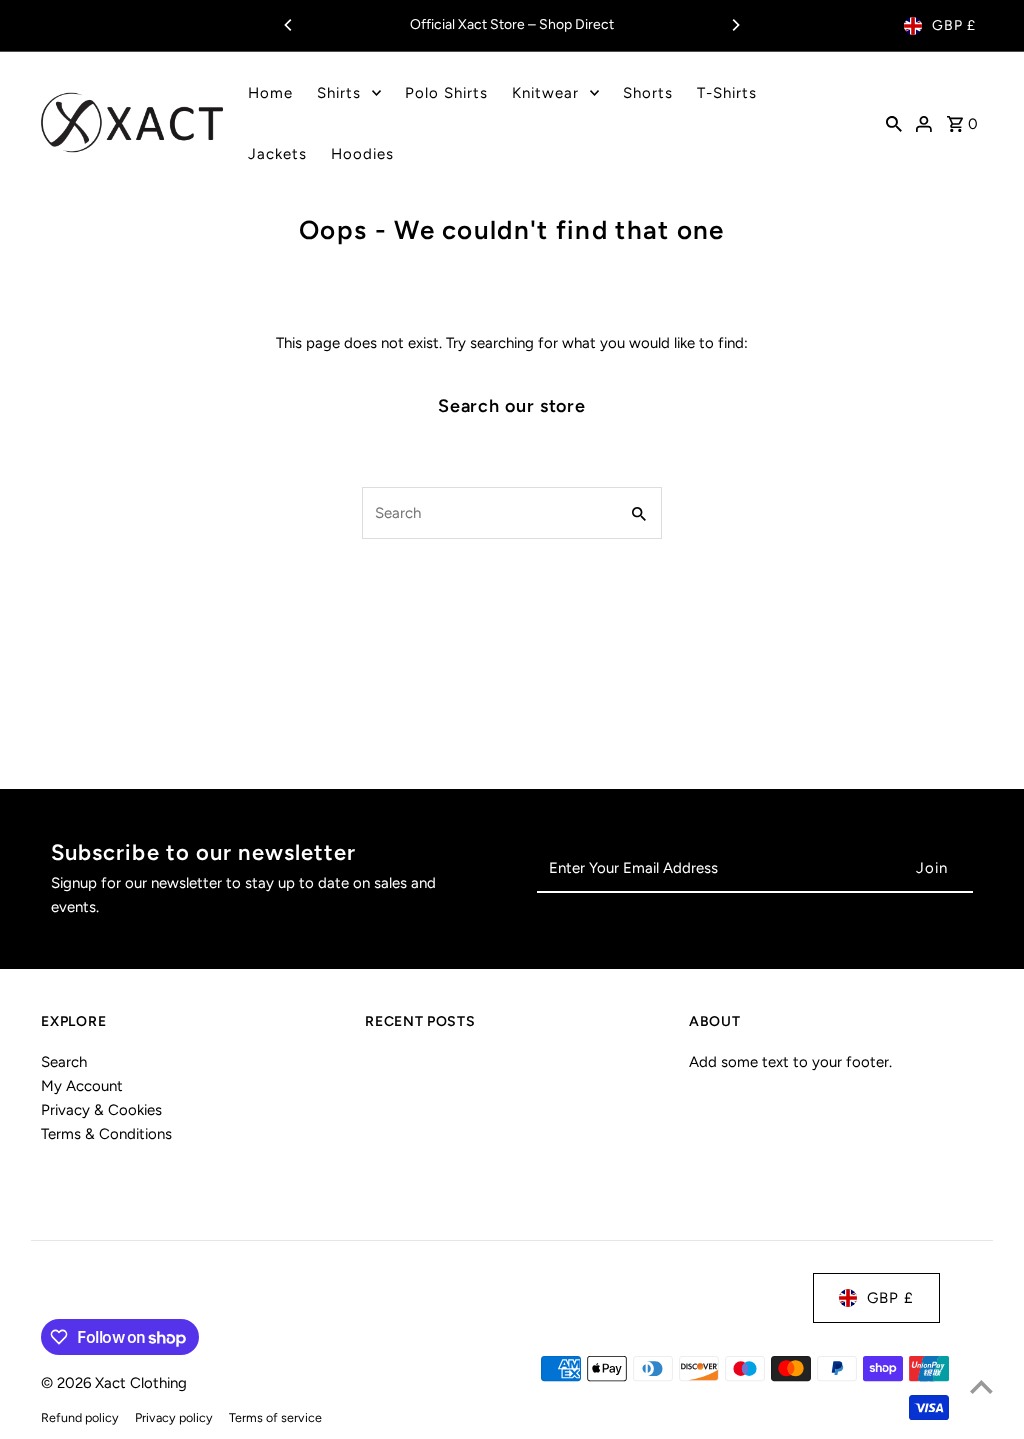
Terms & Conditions (106, 1134)
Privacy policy (174, 1417)
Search (64, 1062)
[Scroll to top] (981, 1386)
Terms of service (275, 1417)
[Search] (894, 123)
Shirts (339, 93)
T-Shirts (727, 93)
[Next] (735, 25)
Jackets (277, 154)
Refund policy (80, 1417)
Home (270, 93)
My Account (82, 1086)
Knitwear (545, 93)
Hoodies (362, 154)
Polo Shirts (446, 93)
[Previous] (289, 25)
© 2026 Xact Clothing (114, 1383)
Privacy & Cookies (101, 1110)
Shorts (648, 93)
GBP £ (954, 25)
